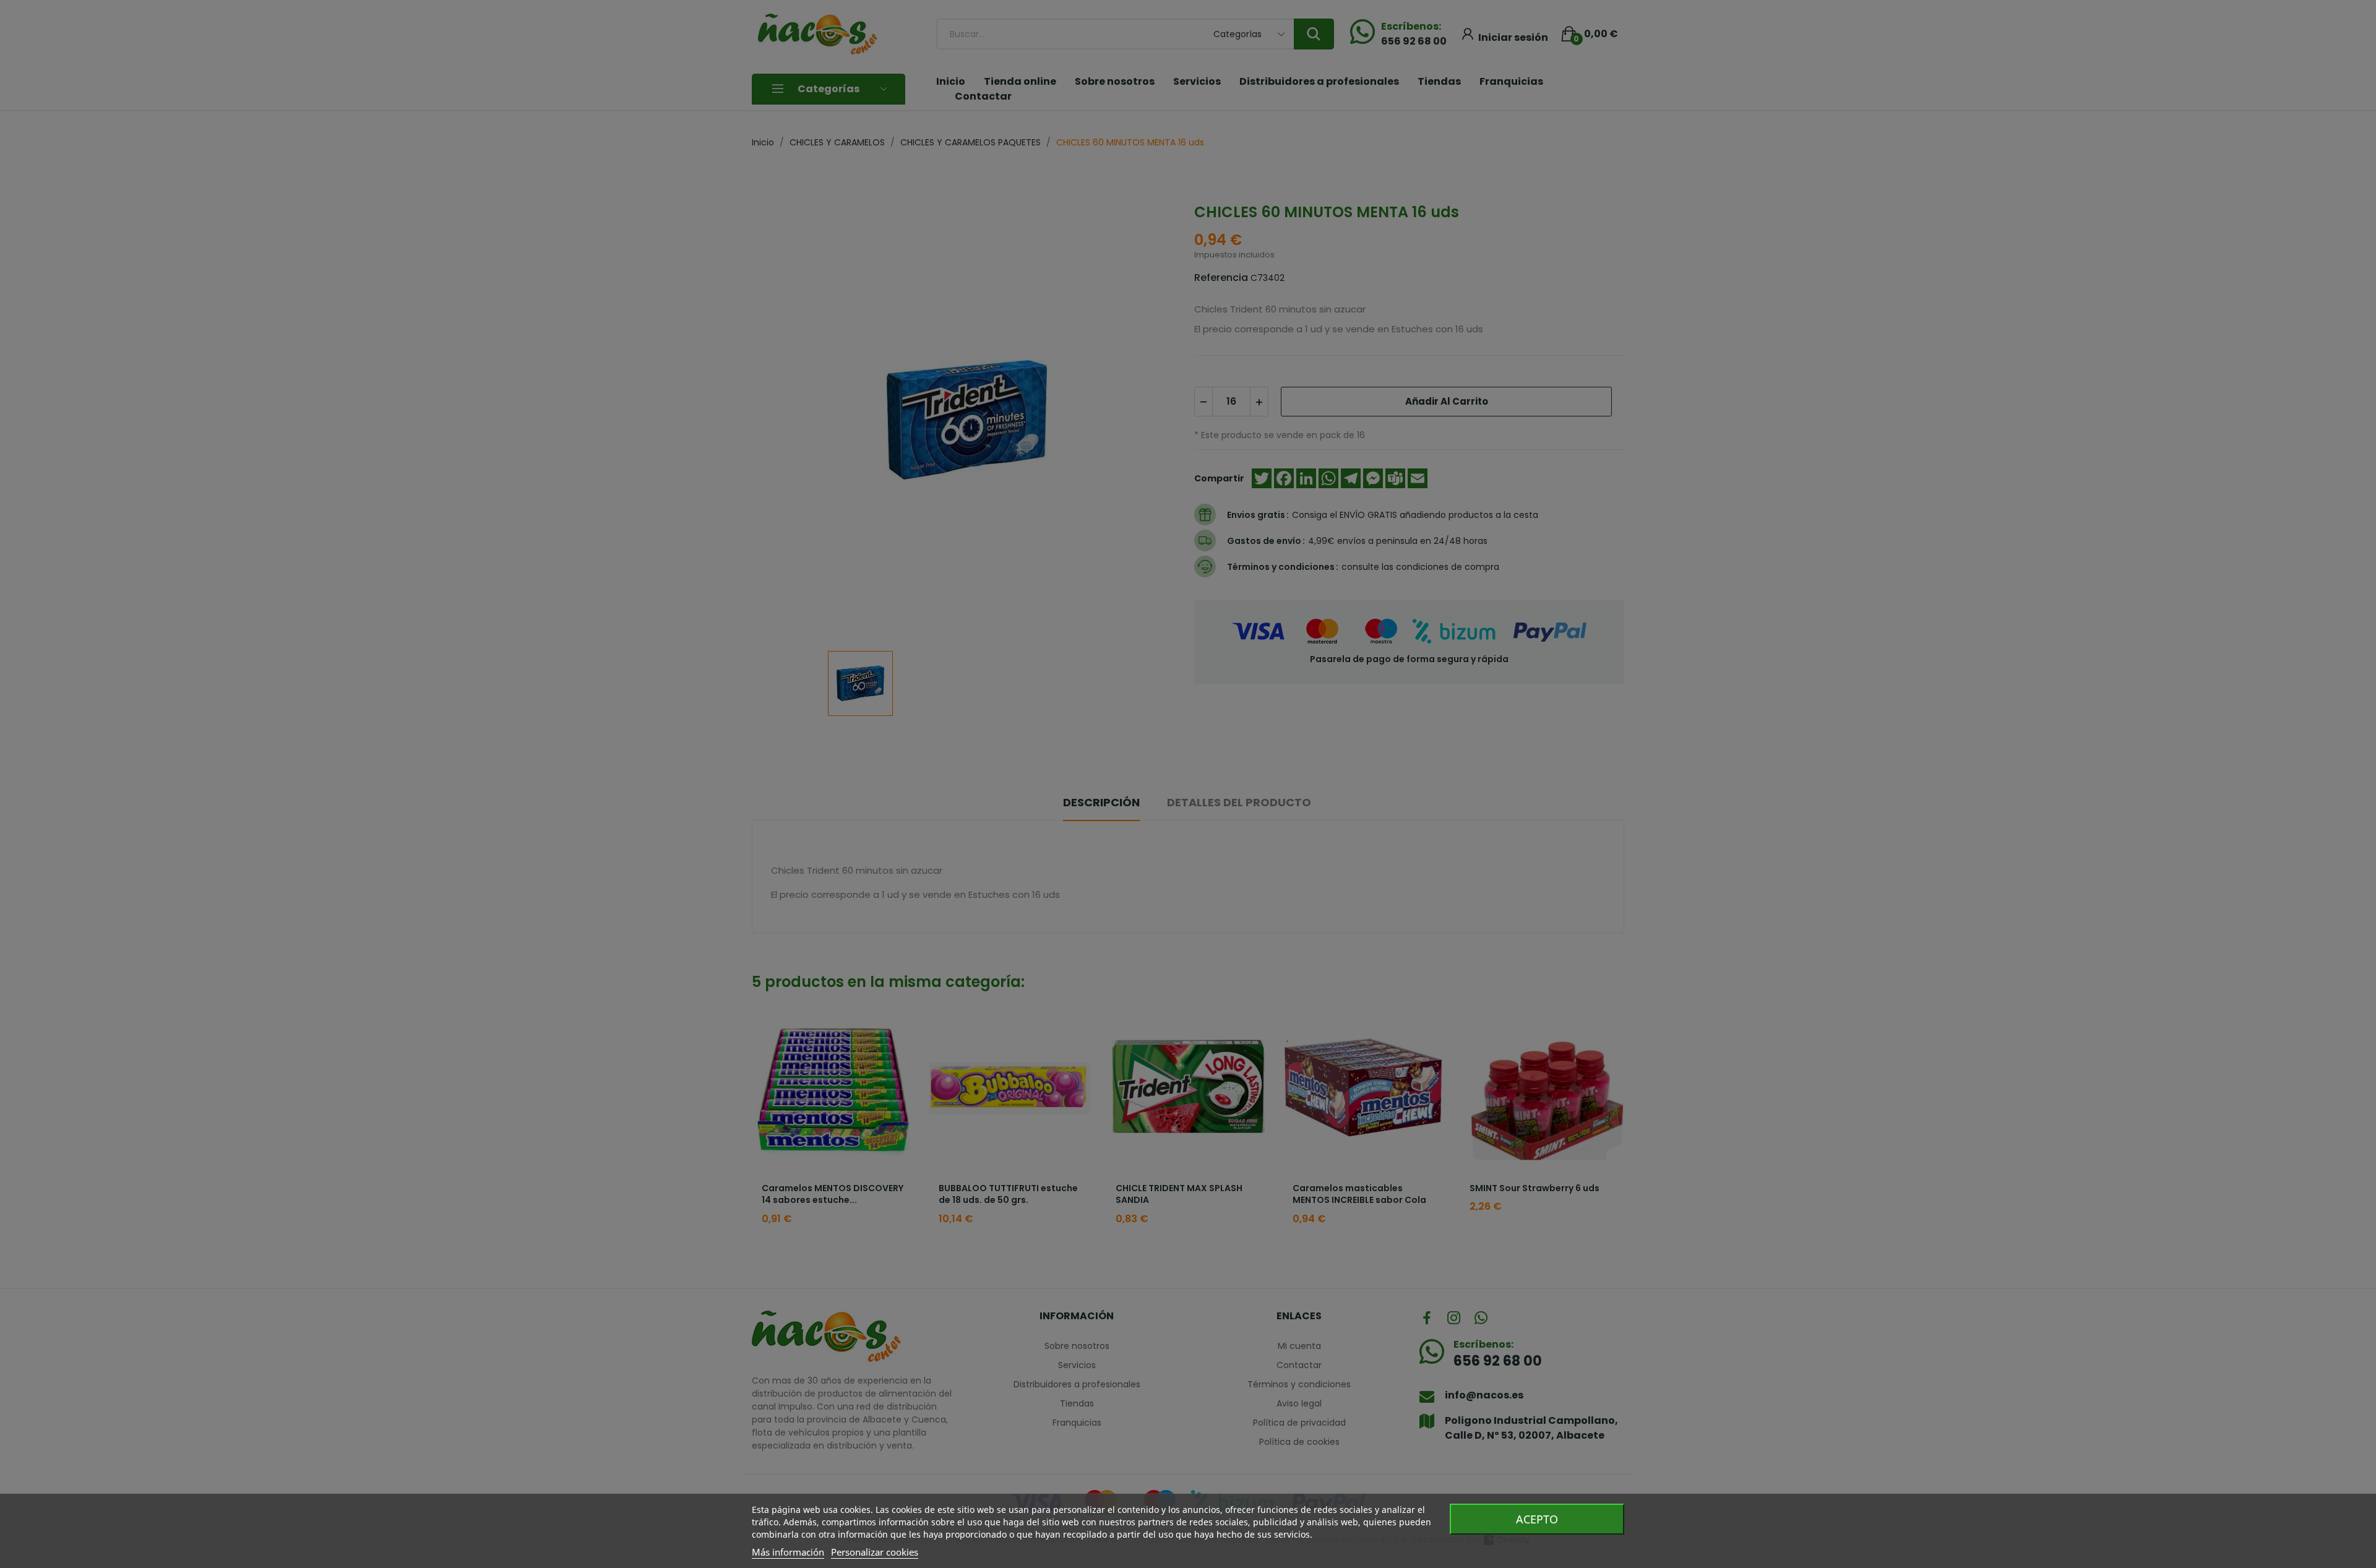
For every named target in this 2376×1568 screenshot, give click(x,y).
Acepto (1537, 1519)
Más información (788, 1552)
